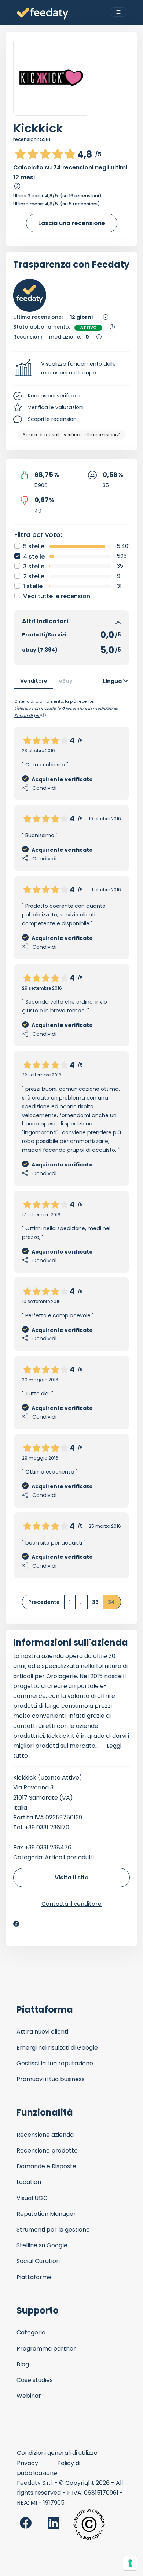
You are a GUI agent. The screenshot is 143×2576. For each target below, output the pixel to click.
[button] (71, 369)
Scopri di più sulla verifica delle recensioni (69, 435)
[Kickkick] (51, 78)
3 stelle (34, 566)
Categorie (31, 2332)
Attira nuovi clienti (42, 2032)
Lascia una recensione (72, 223)
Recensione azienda (45, 2135)
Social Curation (38, 2261)
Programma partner (46, 2349)
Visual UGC (32, 2198)
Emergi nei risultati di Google (57, 2048)
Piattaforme (34, 2277)
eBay (66, 681)
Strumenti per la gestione (53, 2230)
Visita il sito (72, 1877)
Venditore (34, 681)
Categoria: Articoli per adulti (54, 1857)
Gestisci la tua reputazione (55, 2063)
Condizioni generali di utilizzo (57, 2453)
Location (29, 2182)
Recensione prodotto (47, 2151)
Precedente (44, 1602)
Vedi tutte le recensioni (57, 596)
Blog (23, 2364)
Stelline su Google (42, 2245)
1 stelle (33, 586)
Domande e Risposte (46, 2166)
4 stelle (34, 557)
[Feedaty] (43, 14)
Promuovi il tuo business (51, 2079)
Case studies (35, 2380)
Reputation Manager (46, 2214)
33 (95, 1602)
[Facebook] (16, 1924)
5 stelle (34, 546)
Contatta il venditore (71, 1904)
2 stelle (34, 576)
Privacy (27, 2463)
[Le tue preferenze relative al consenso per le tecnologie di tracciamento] (130, 2563)
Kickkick (38, 128)
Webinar (29, 2396)
